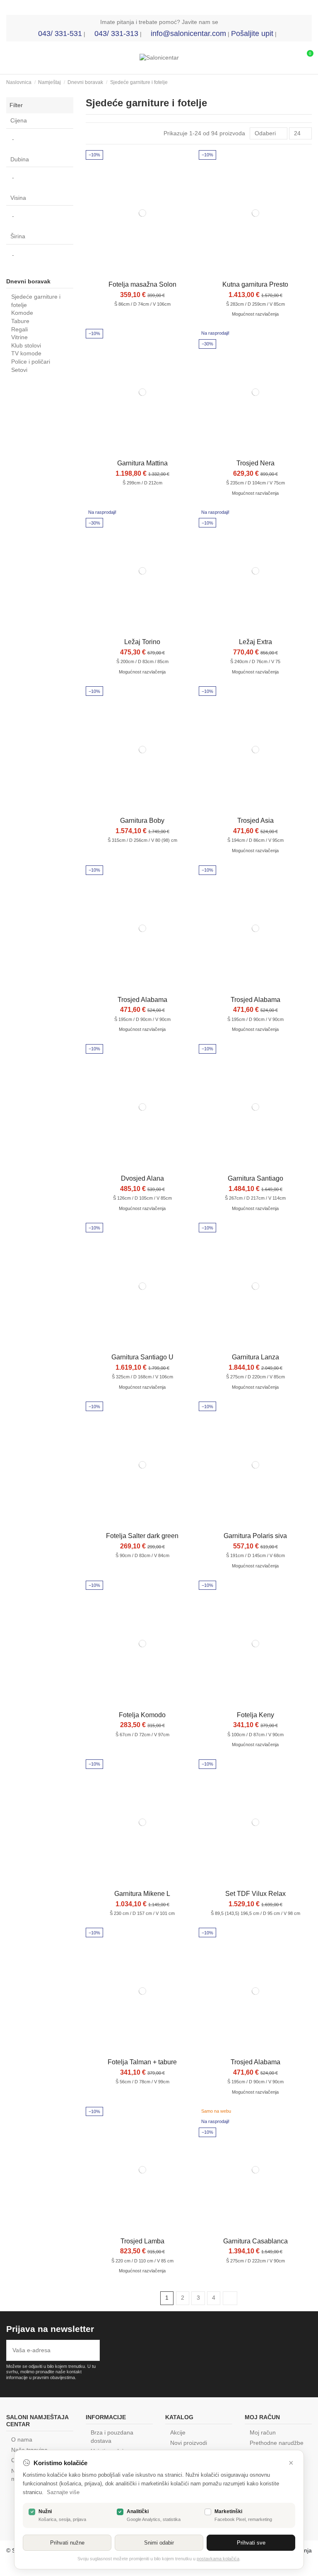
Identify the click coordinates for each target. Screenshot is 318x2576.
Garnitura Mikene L (142, 1894)
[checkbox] (32, 2512)
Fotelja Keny (255, 1715)
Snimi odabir (159, 2543)
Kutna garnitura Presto (255, 284)
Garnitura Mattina (142, 463)
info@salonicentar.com (188, 34)
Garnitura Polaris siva (255, 1536)
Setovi (19, 370)
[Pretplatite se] (91, 2350)
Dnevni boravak (28, 281)
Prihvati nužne (67, 2543)
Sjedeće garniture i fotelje (36, 301)
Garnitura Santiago (255, 1178)
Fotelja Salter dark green (142, 1536)
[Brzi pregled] (142, 273)
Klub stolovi (26, 345)
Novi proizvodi (189, 2443)
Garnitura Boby (142, 821)
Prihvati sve (251, 2543)
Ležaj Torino (142, 642)
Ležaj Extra (255, 642)
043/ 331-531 (60, 34)
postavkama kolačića (218, 2559)
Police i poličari (31, 362)
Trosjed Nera (255, 463)
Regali (19, 329)
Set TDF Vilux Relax (255, 1894)
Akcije (178, 2432)
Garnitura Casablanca (255, 2241)
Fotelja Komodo (142, 1715)
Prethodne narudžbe (277, 2443)
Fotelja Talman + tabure (142, 2062)
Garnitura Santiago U (142, 1357)
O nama (22, 2439)
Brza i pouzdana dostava (112, 2437)
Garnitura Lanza (255, 1357)
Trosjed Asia (255, 821)
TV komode (26, 353)
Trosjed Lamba (142, 2241)
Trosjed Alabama (142, 1000)
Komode (22, 313)
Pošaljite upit (252, 34)
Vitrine (19, 337)
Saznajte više (63, 2492)
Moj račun (263, 2432)
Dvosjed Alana (142, 1178)
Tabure (20, 321)
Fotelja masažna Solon (142, 284)
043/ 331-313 (116, 34)
